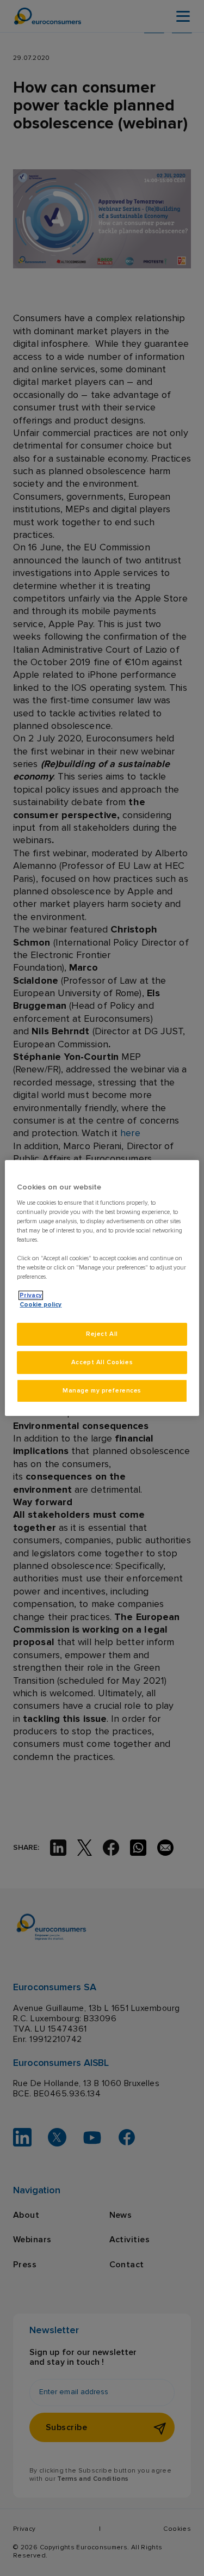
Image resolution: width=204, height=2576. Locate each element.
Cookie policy (41, 1305)
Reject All (102, 1334)
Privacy (31, 1295)
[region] (102, 1288)
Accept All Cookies (102, 1362)
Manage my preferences (102, 1391)
